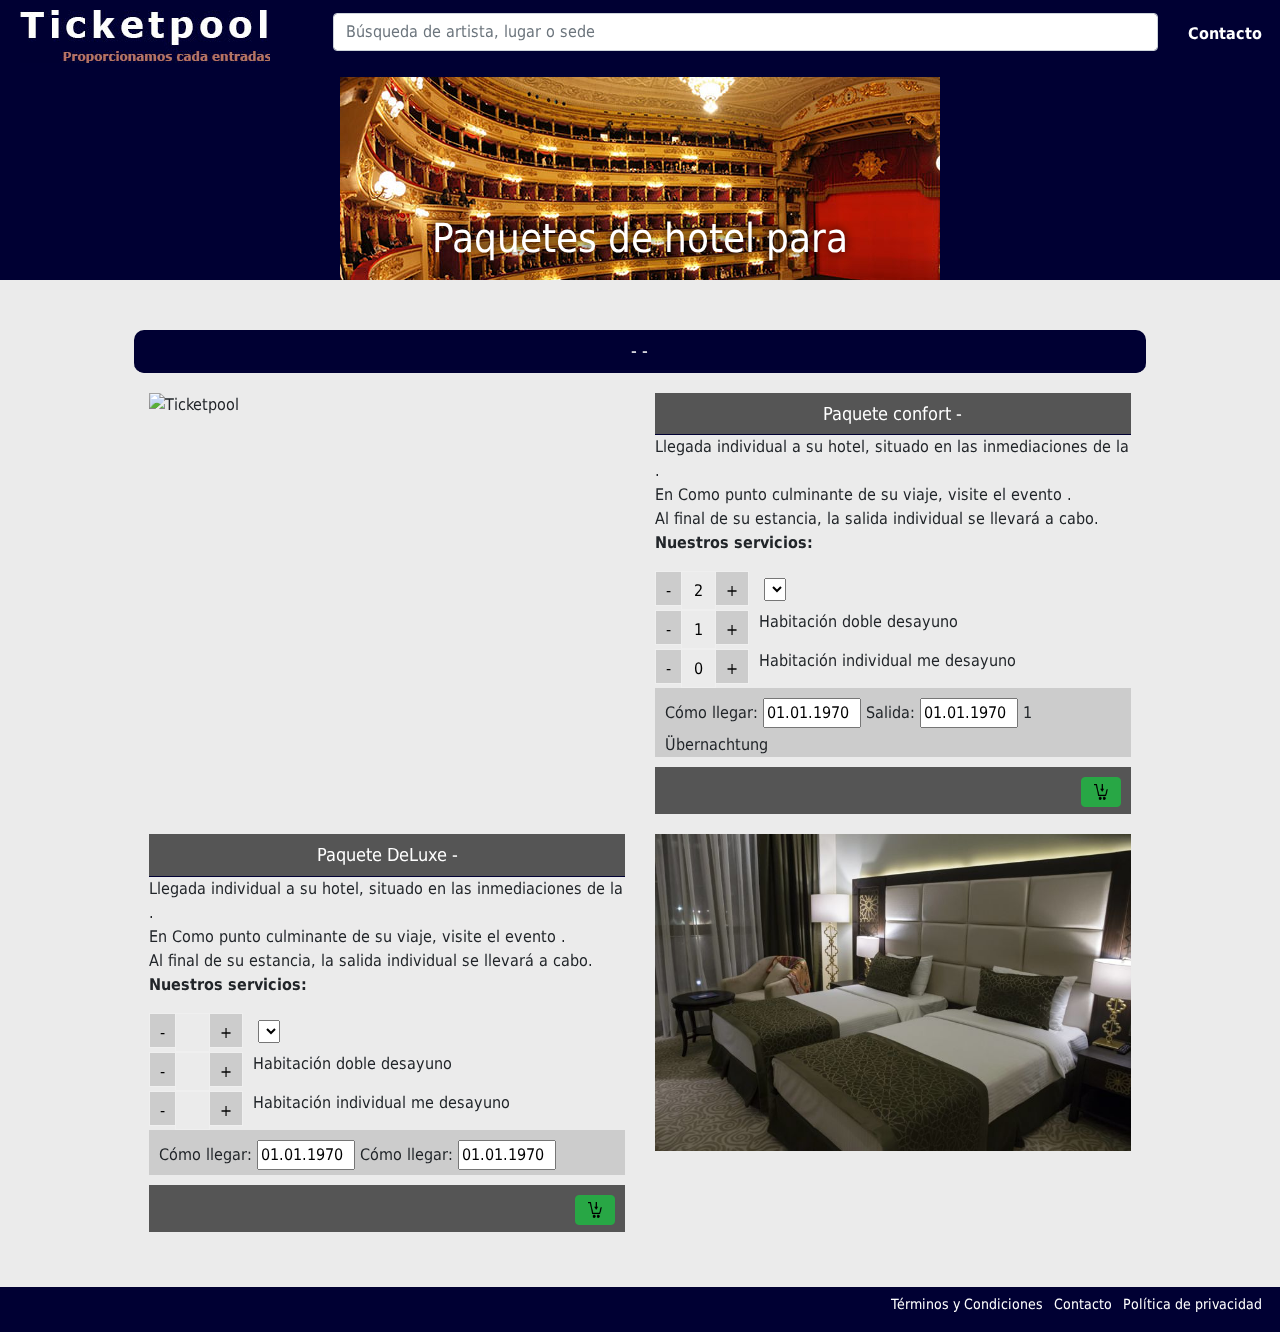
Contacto (1225, 33)
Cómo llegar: (711, 712)
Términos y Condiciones (967, 1304)
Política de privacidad (1192, 1304)
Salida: (890, 712)
